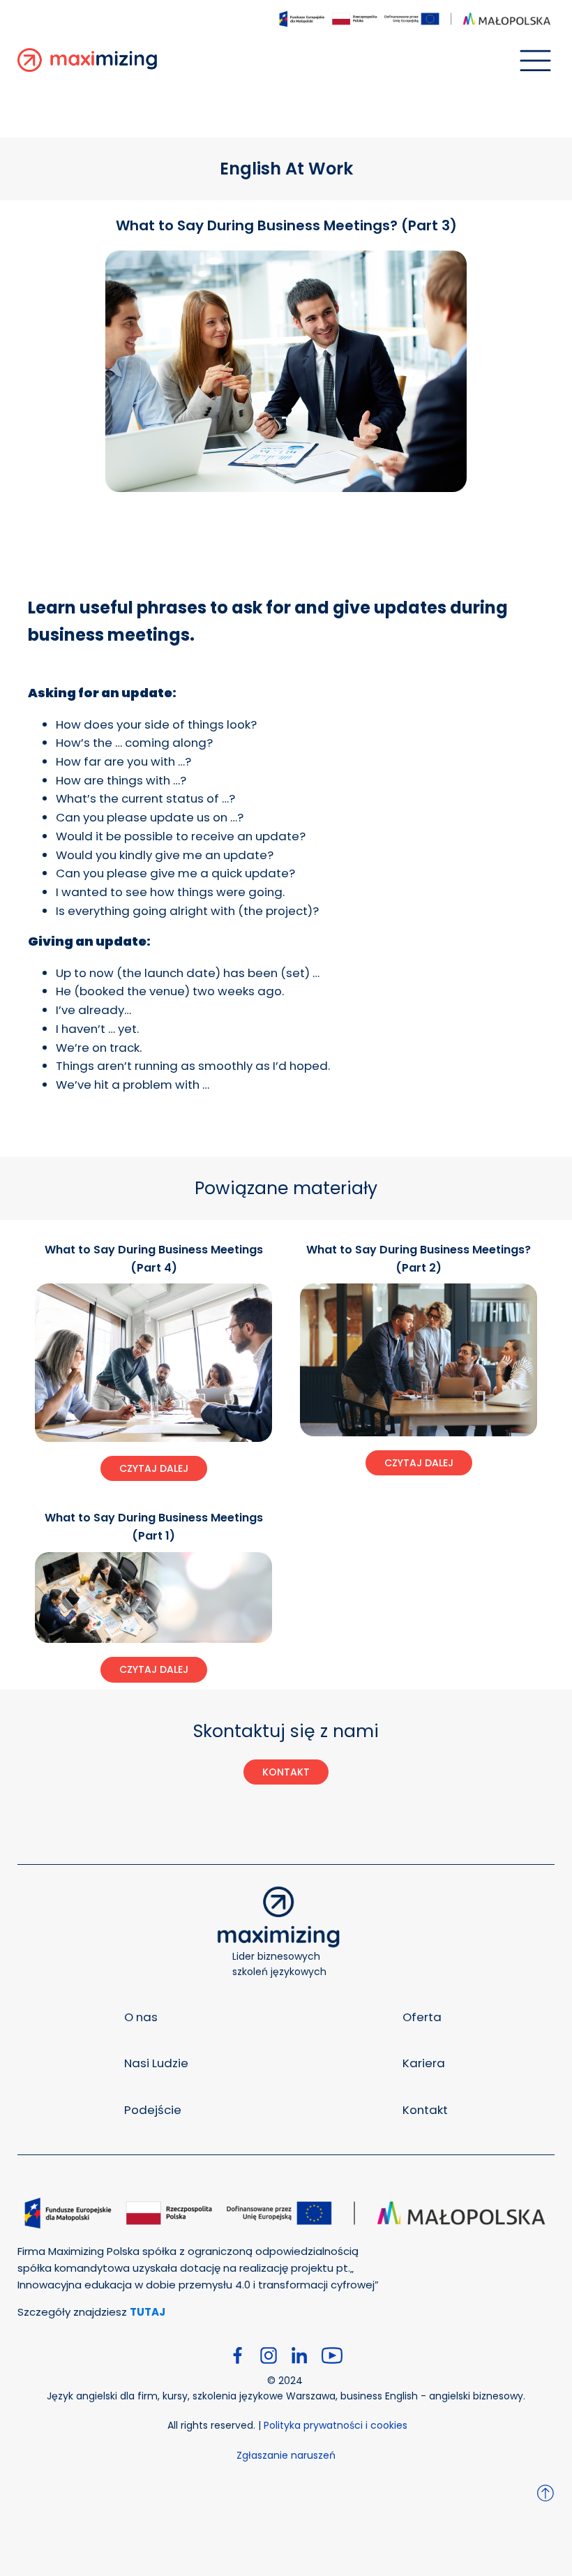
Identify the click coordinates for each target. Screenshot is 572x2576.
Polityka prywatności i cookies (336, 2425)
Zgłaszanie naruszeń (286, 2455)
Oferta (422, 2017)
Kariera (424, 2063)
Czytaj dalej (154, 1468)
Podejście (153, 2110)
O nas (141, 2017)
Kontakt (425, 2110)
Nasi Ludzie (156, 2063)
